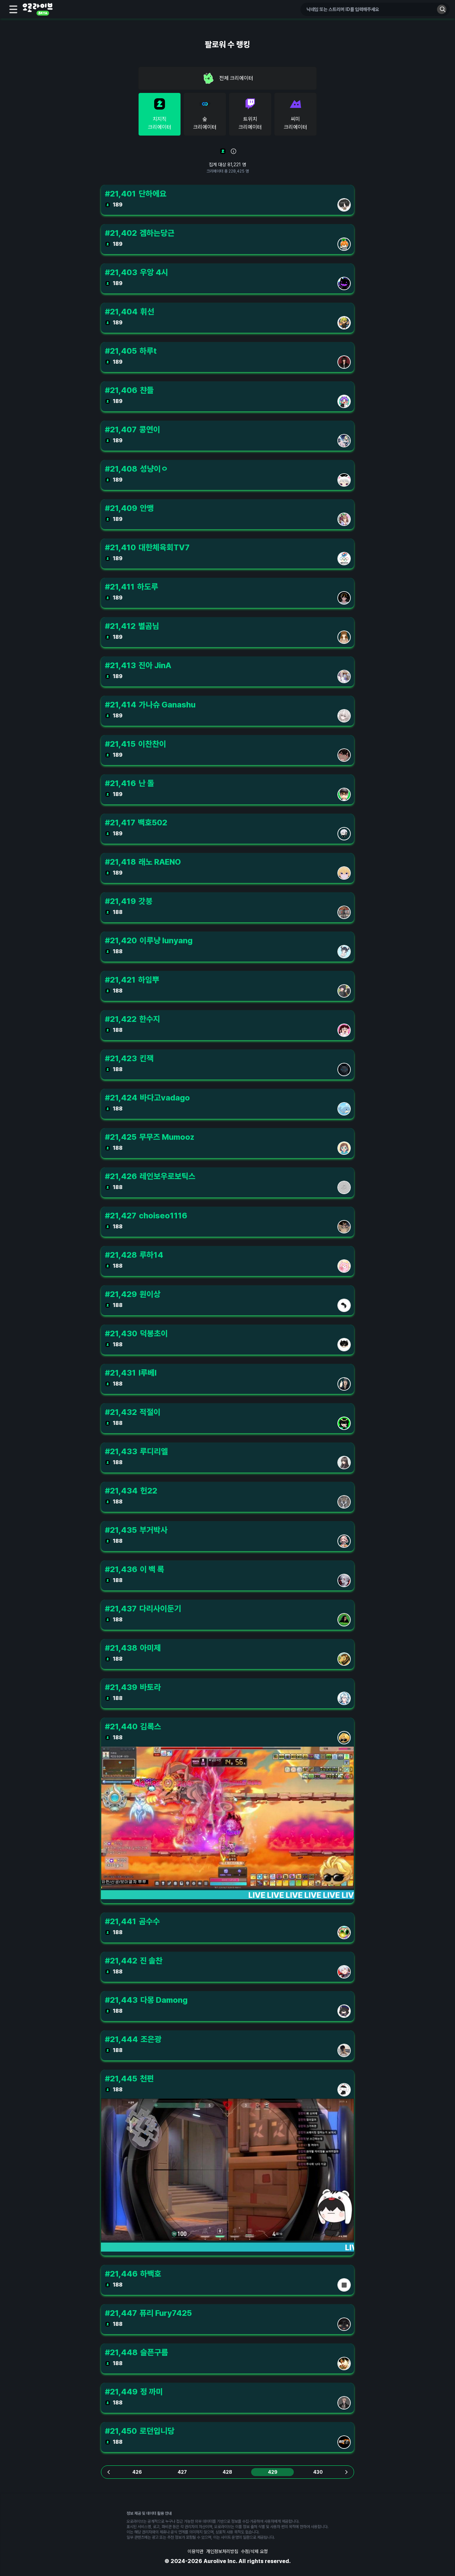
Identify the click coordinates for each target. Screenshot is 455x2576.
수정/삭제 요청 (254, 2551)
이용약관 (196, 2551)
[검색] (442, 9)
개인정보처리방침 (222, 2551)
